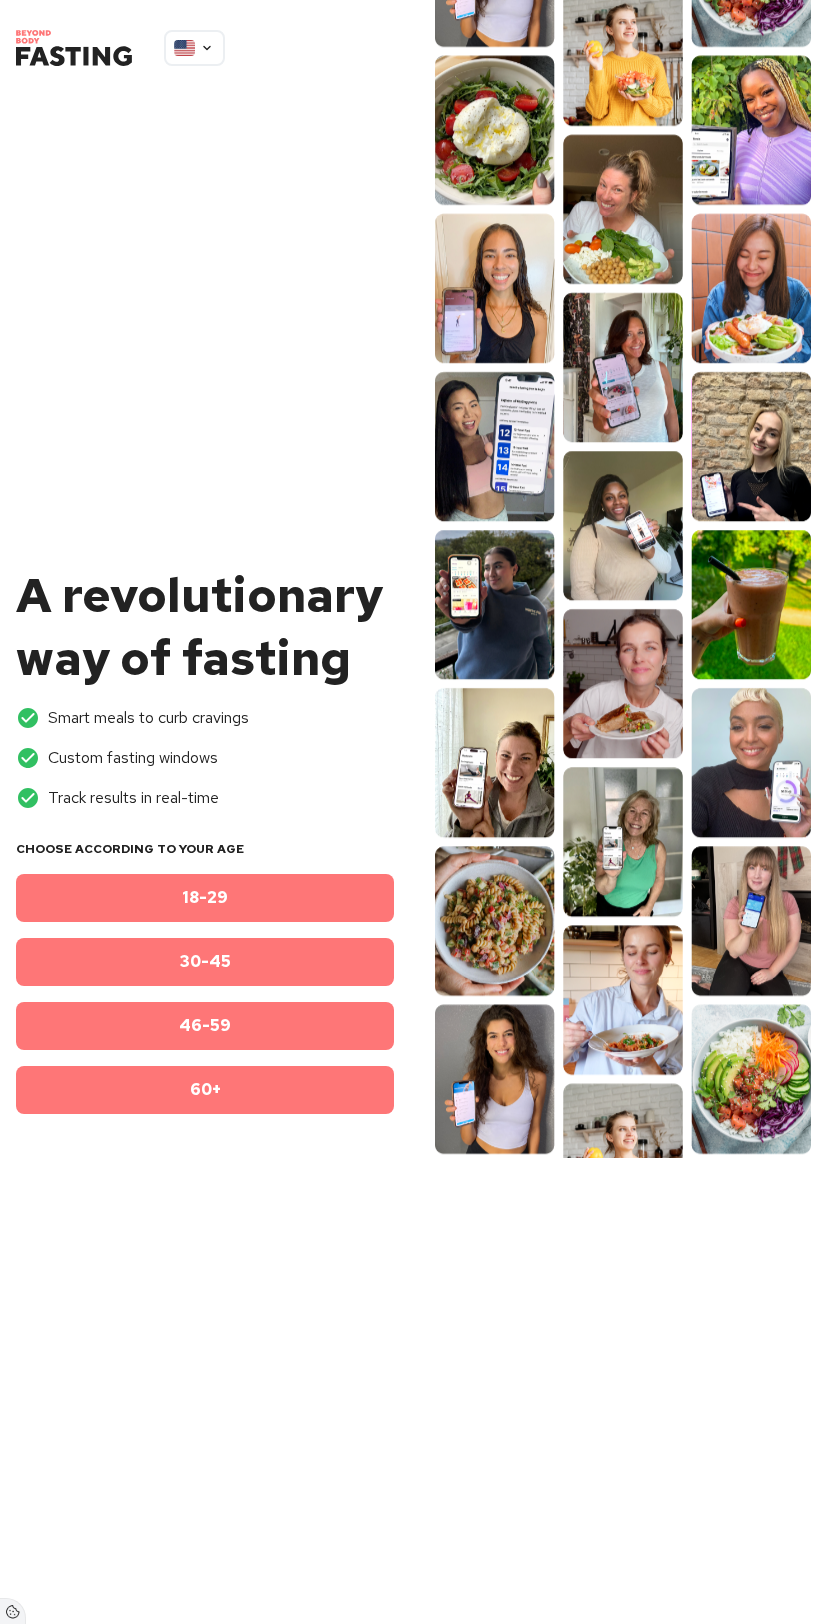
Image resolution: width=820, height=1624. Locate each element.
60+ (205, 1089)
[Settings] (12, 1611)
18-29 (205, 897)
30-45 (205, 961)
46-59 (205, 1025)
